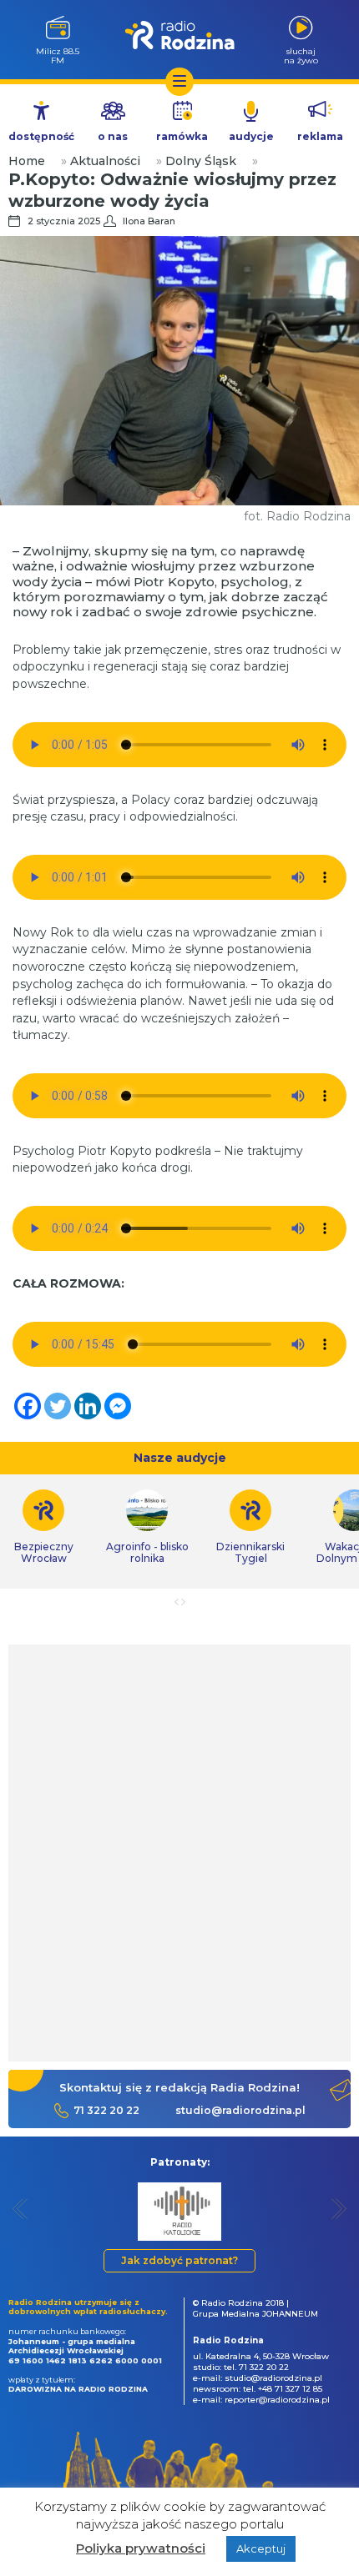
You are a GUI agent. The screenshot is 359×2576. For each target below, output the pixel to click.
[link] (147, 1527)
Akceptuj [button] (261, 2548)
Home (27, 161)
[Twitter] (58, 1406)
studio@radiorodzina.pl (240, 2110)
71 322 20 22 (106, 2110)
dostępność (41, 136)
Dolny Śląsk (201, 161)
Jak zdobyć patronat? (179, 2260)
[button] (20, 2209)
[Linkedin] (88, 1406)
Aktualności (105, 161)
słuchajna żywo (301, 55)
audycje (251, 136)
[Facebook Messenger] (118, 1406)
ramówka (182, 136)
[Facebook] (28, 1406)
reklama (320, 136)
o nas (113, 136)
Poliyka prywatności (141, 2548)
